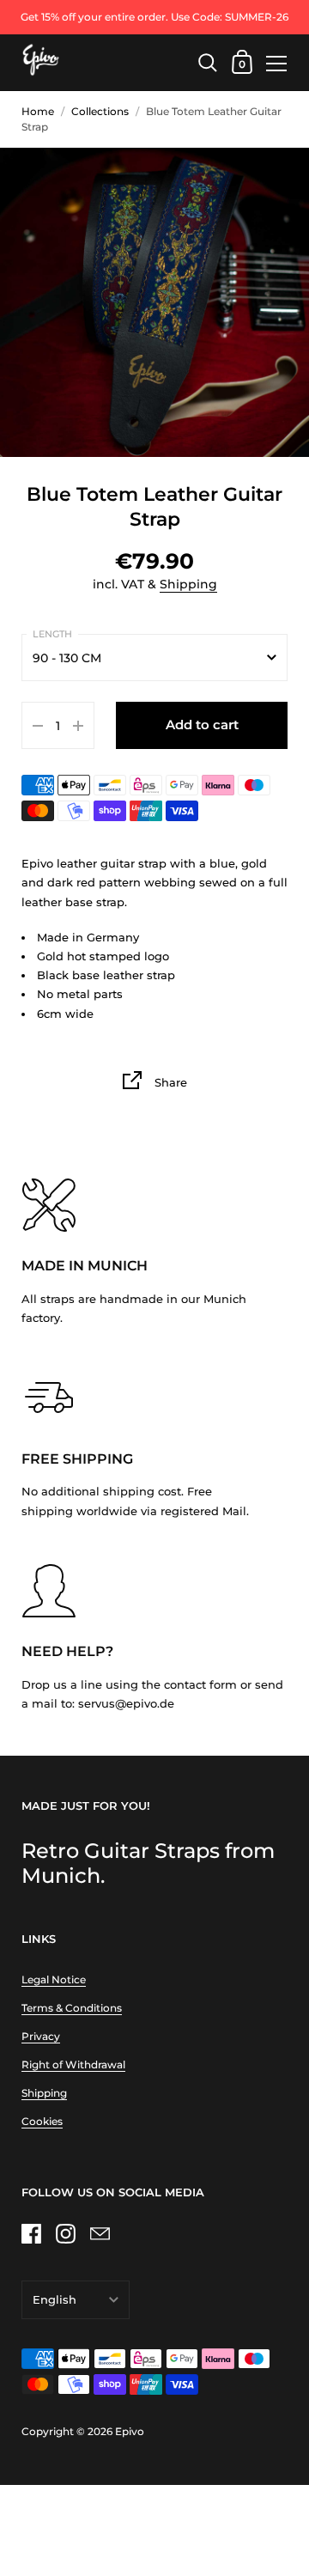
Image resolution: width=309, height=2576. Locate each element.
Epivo (130, 2431)
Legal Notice (54, 1979)
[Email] (100, 2233)
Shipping (188, 584)
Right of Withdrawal (73, 2064)
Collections (100, 111)
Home (38, 111)
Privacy (41, 2036)
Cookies (42, 2121)
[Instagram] (65, 2233)
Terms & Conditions (72, 2008)
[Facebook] (31, 2233)
